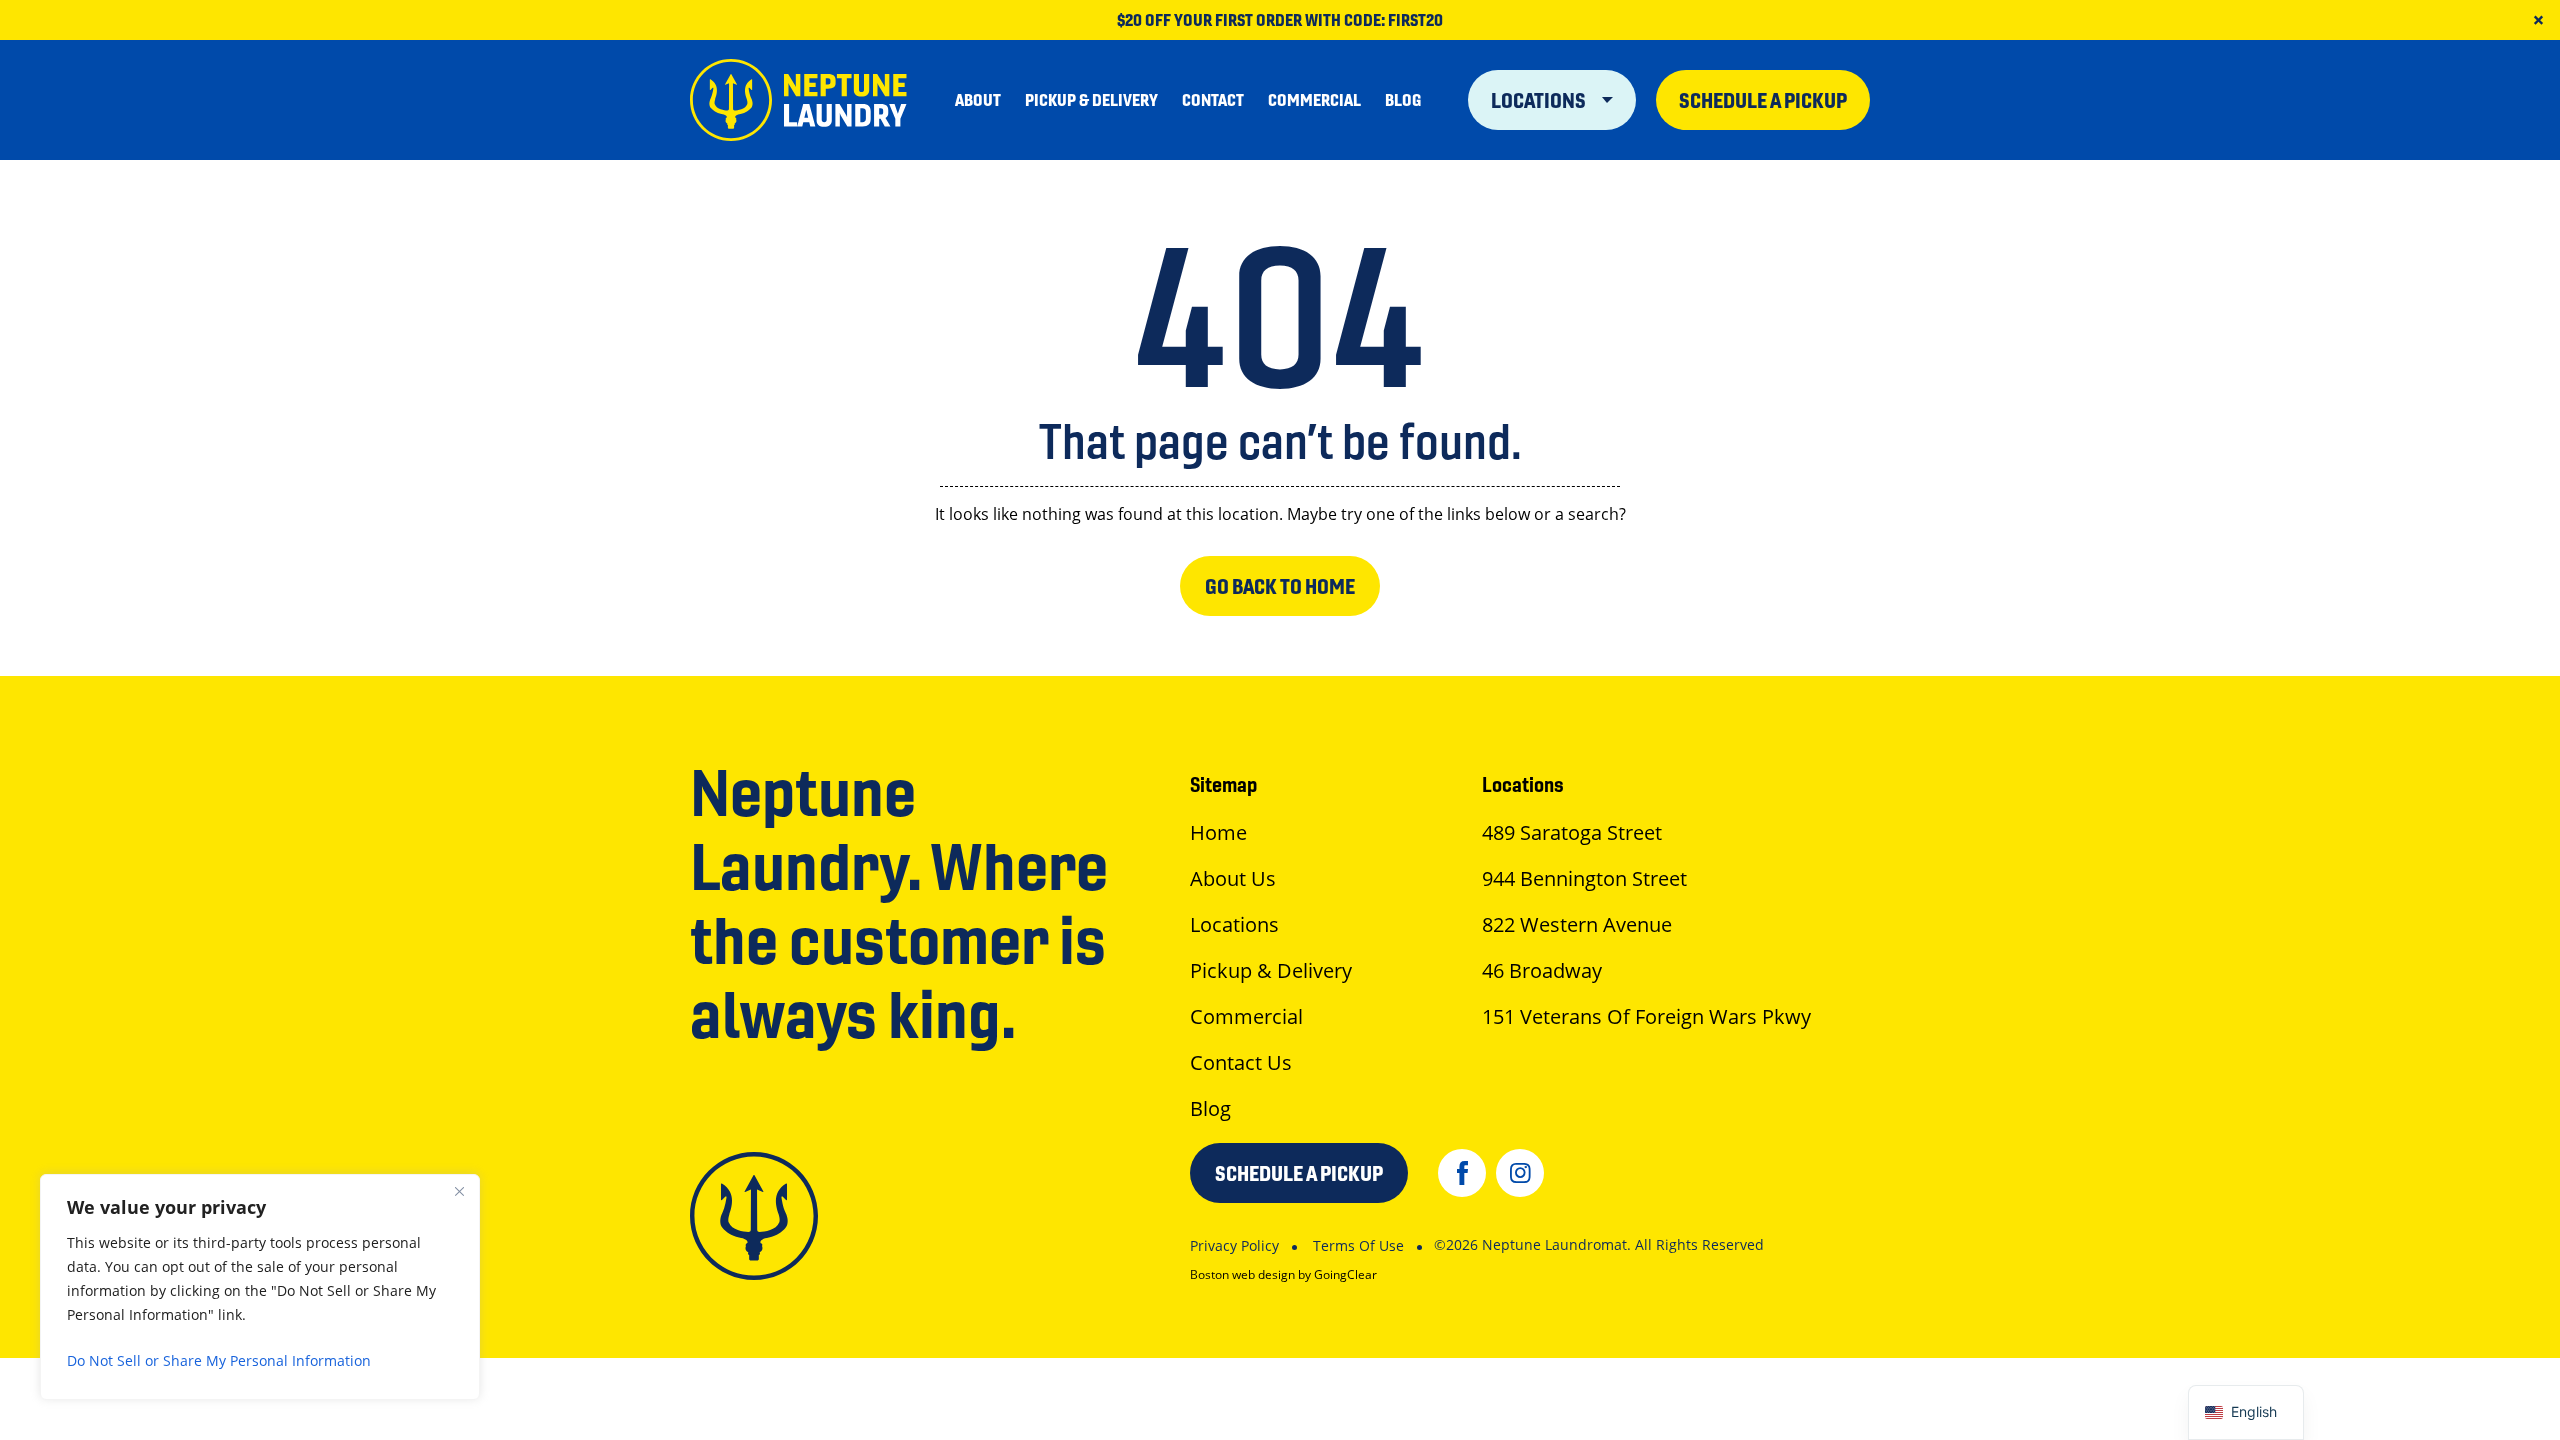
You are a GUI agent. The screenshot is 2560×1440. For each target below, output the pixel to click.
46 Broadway (1542, 970)
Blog (1403, 100)
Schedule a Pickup (1763, 100)
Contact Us (1241, 1062)
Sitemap (1223, 784)
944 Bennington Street (1584, 878)
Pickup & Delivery (1091, 100)
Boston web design (1242, 1274)
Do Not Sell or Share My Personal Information (219, 1360)
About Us (1233, 878)
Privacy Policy (1234, 1245)
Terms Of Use (1358, 1245)
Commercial (1314, 100)
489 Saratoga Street (1572, 832)
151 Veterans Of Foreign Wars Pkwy (1646, 1016)
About (978, 100)
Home (1218, 832)
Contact (1213, 100)
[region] (260, 1287)
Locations (1540, 100)
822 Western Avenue (1577, 924)
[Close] (459, 1191)
